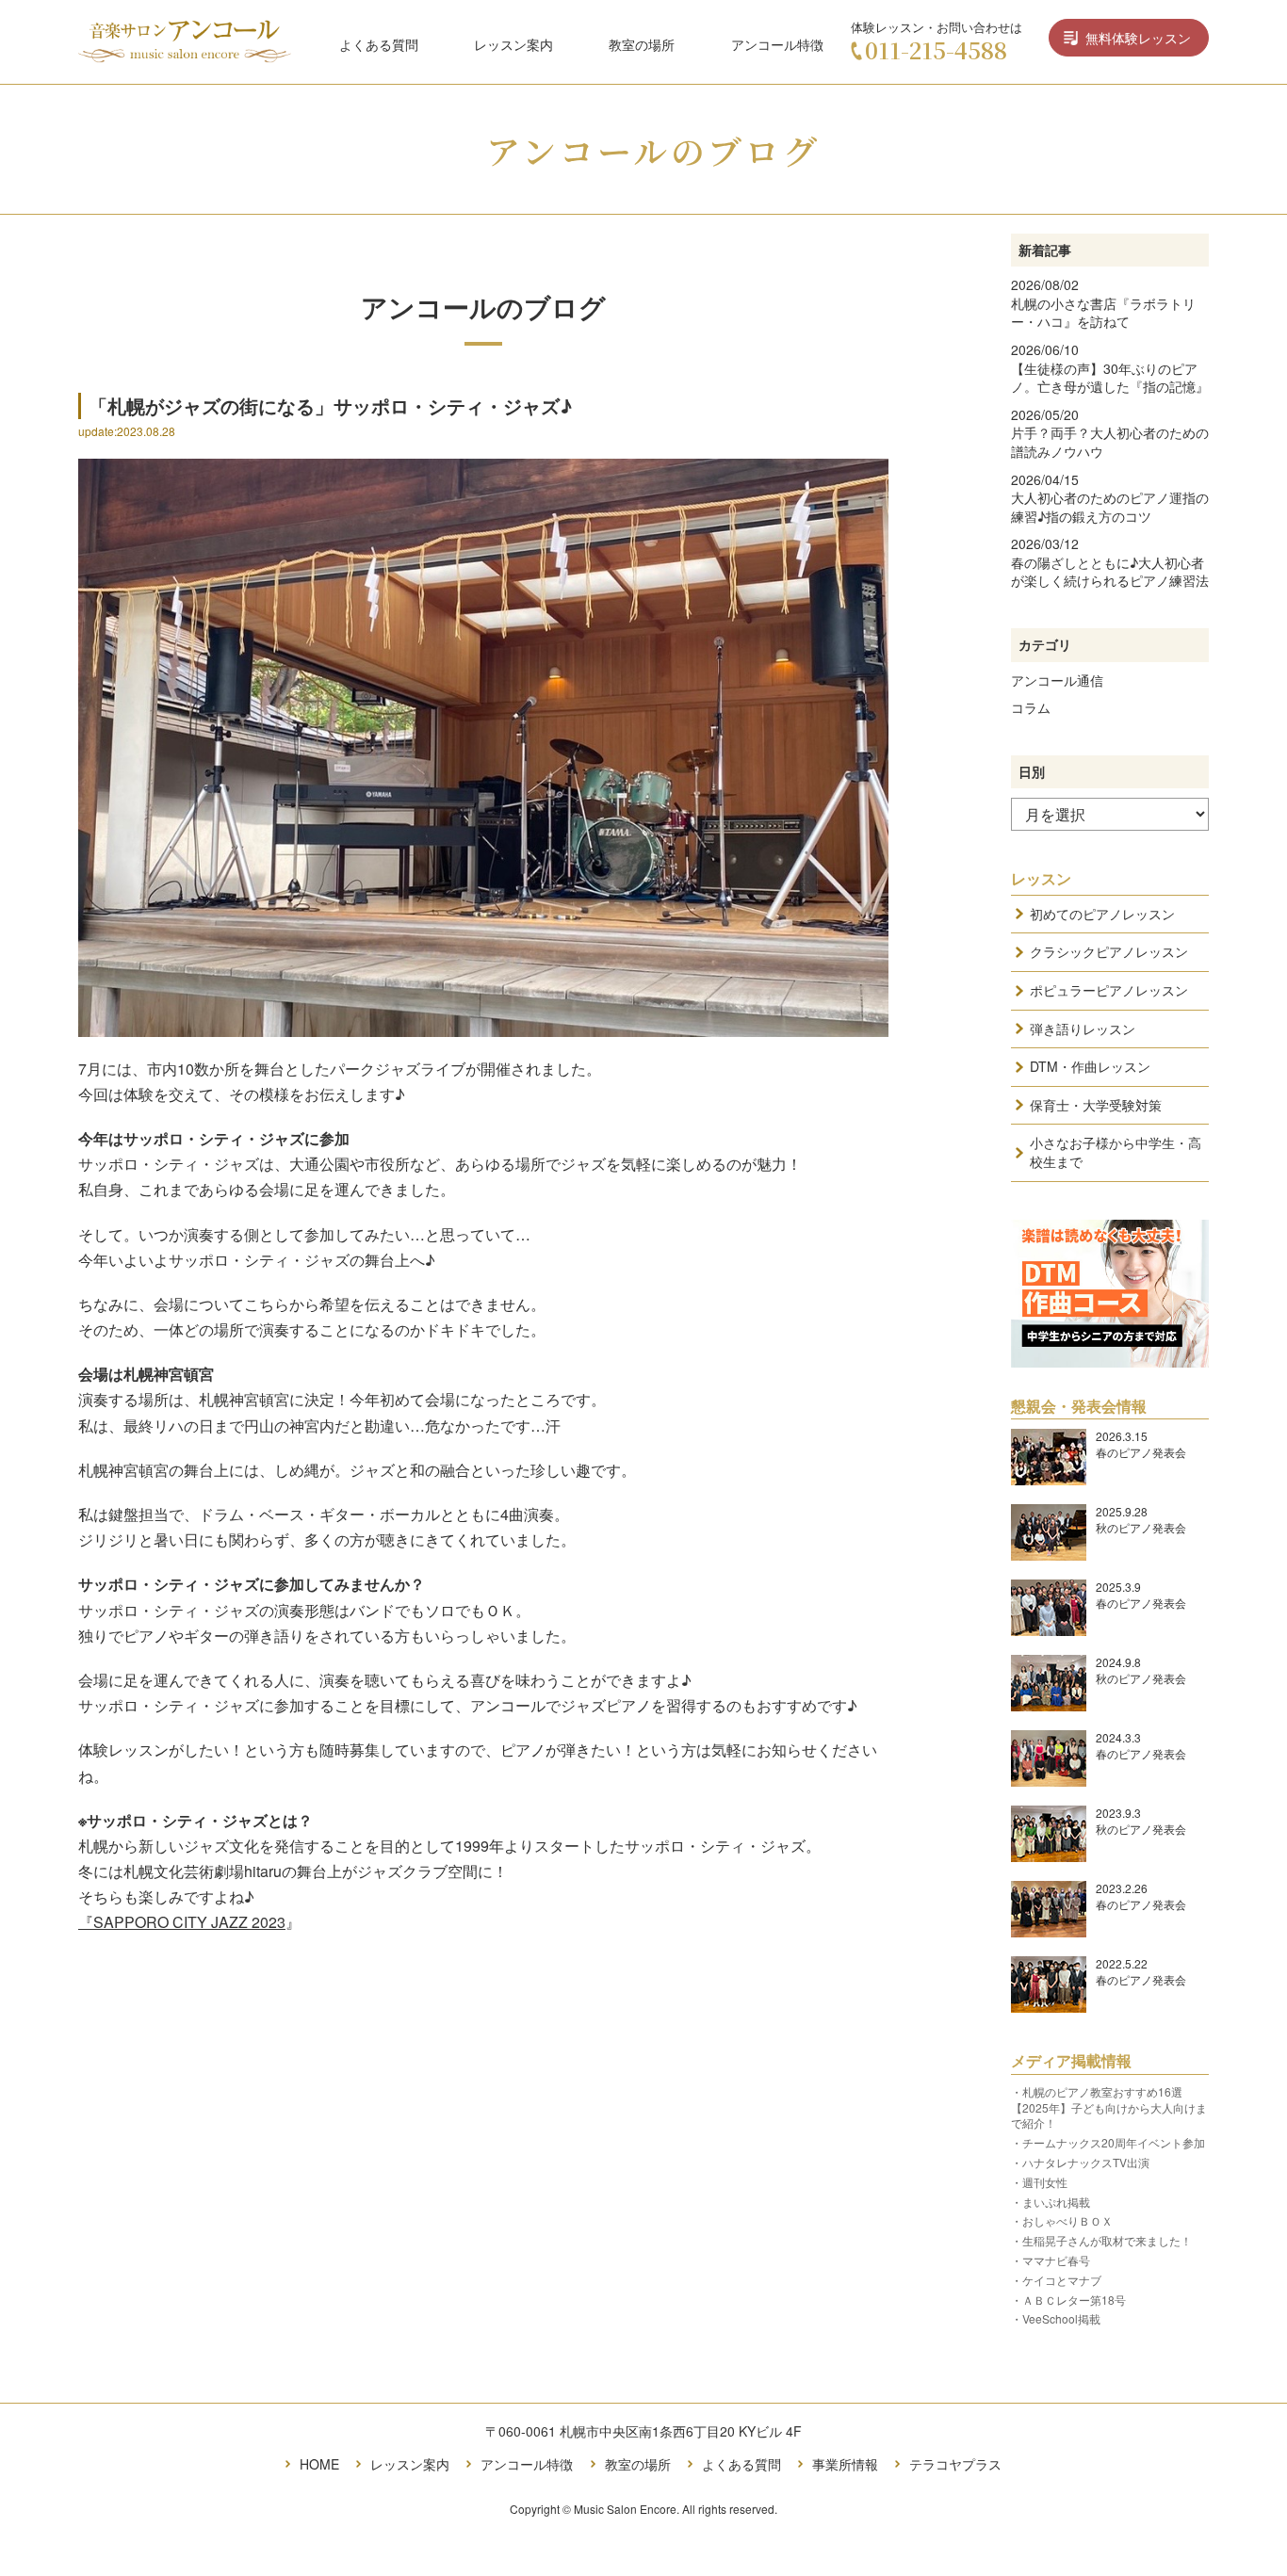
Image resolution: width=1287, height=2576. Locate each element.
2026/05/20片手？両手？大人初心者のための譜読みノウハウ (1110, 433)
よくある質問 (379, 43)
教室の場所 (642, 43)
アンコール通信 (1057, 680)
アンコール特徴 (777, 43)
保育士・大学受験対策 (1096, 1105)
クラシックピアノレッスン (1109, 951)
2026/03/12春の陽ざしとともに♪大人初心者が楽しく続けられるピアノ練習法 (1110, 562)
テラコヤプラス (955, 2464)
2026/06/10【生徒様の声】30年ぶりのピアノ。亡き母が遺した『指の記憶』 (1110, 368)
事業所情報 (845, 2464)
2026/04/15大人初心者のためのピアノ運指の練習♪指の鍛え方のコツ (1110, 498)
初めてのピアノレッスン (1102, 914)
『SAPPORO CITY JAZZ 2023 (182, 1922)
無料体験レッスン (1138, 38)
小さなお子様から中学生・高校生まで (1116, 1152)
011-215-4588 (936, 49)
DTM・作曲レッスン (1090, 1066)
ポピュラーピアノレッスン (1109, 990)
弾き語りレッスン (1083, 1029)
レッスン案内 (513, 43)
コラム (1031, 707)
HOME (319, 2464)
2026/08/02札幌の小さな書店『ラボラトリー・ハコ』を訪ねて (1103, 303)
